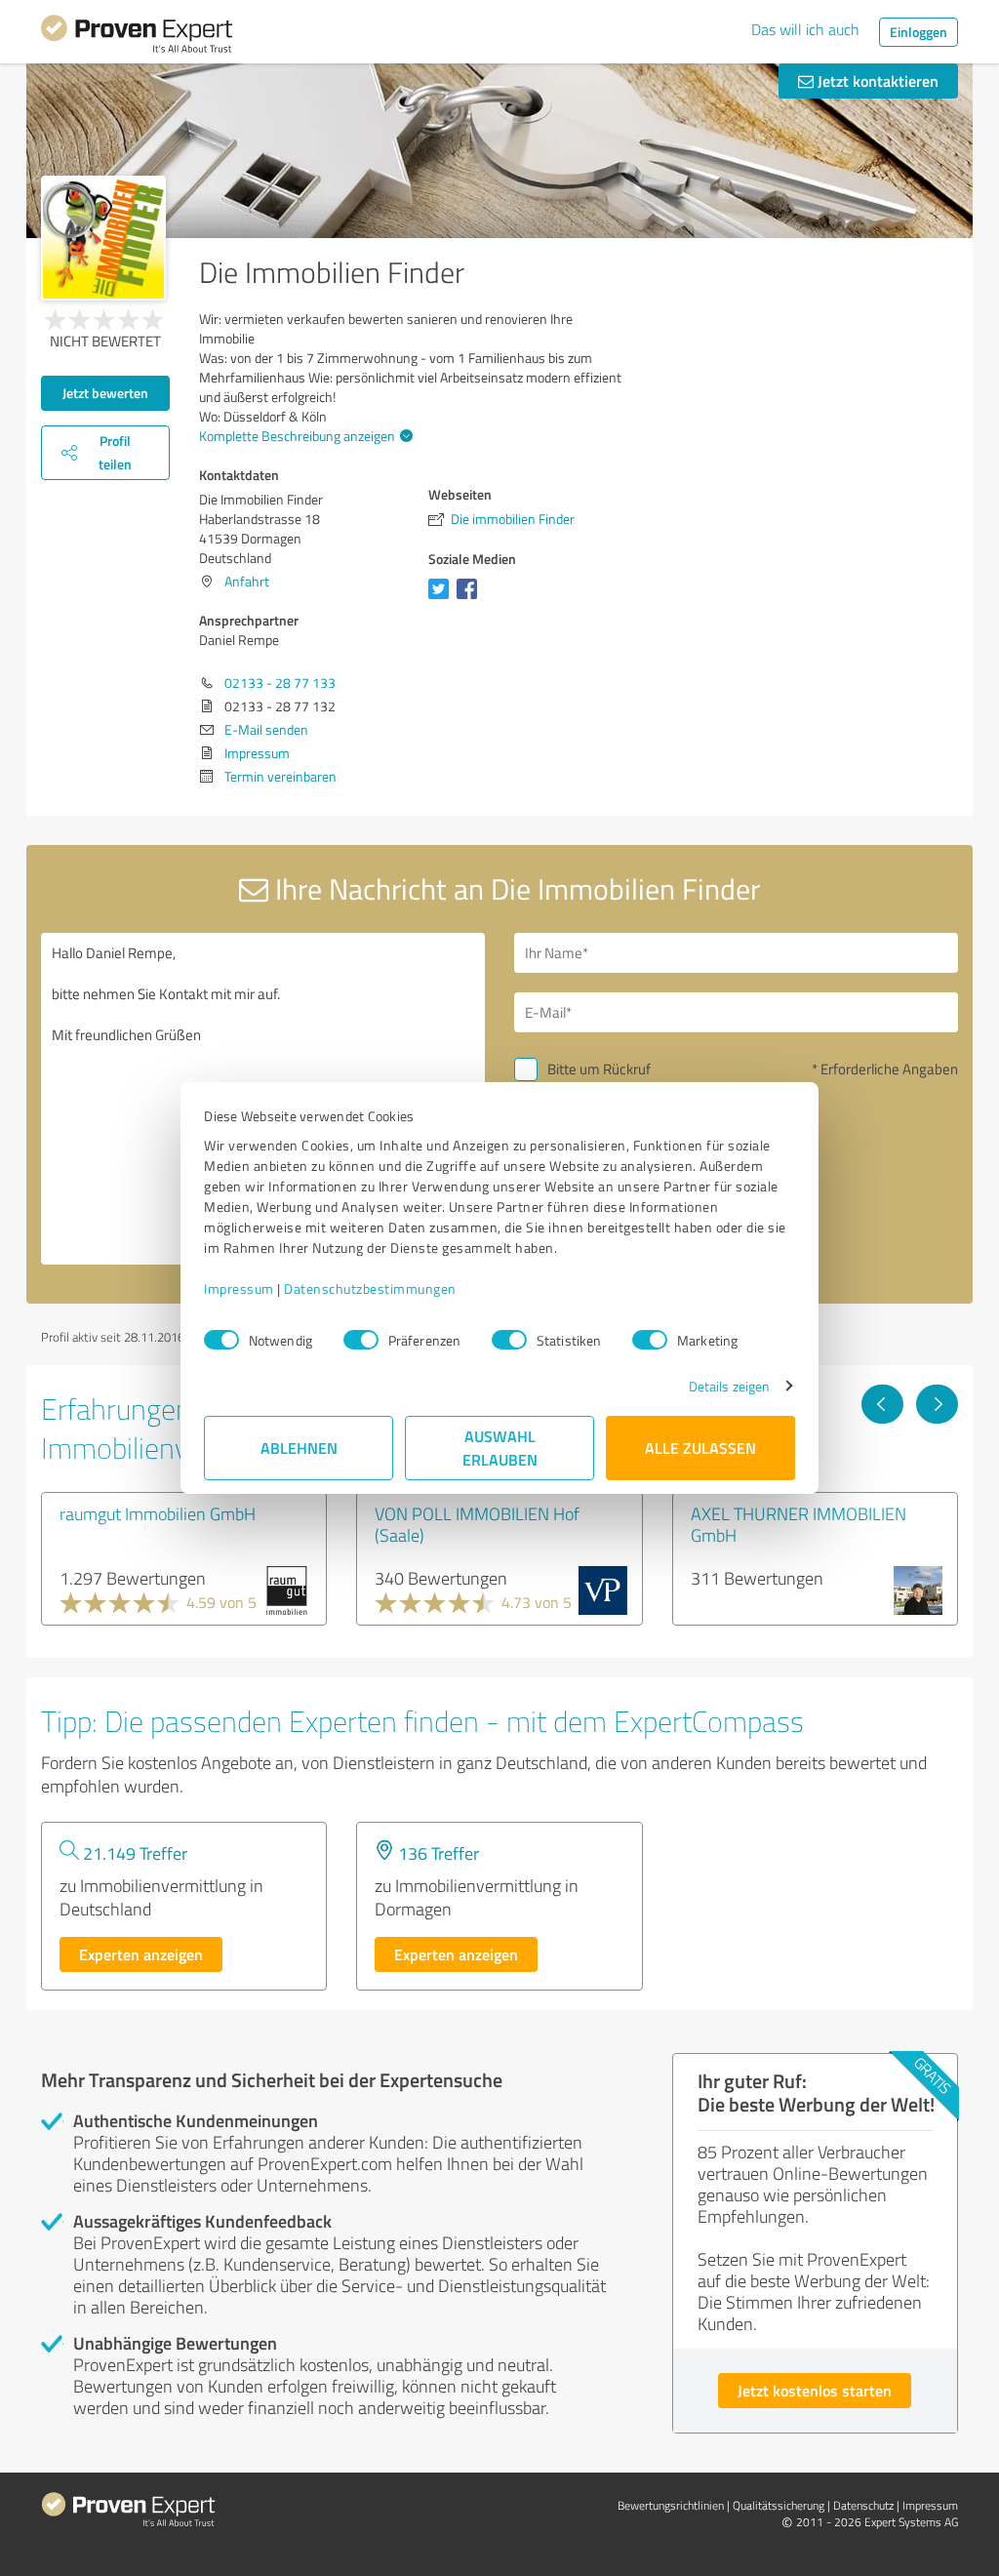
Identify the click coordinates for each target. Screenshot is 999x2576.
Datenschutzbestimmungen (370, 1288)
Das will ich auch (805, 29)
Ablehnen (299, 1448)
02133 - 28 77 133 (280, 683)
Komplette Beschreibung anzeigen (297, 436)
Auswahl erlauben (500, 1448)
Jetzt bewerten (105, 393)
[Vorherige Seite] (882, 1404)
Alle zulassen (700, 1448)
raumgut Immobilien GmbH (158, 1513)
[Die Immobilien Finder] (103, 238)
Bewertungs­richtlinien (671, 2505)
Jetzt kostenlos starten (815, 2390)
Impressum (239, 1288)
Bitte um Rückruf (599, 1069)
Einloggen (919, 32)
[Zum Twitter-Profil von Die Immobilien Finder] (442, 599)
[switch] (361, 1340)
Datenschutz (863, 2505)
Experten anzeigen (141, 1954)
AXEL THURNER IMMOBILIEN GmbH (799, 1524)
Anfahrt (247, 581)
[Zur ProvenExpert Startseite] (137, 37)
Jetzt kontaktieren (876, 80)
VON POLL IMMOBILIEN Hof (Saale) (477, 1524)
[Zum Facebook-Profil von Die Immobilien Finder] (471, 599)
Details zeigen (729, 1386)
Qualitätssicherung (779, 2505)
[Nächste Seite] (937, 1404)
